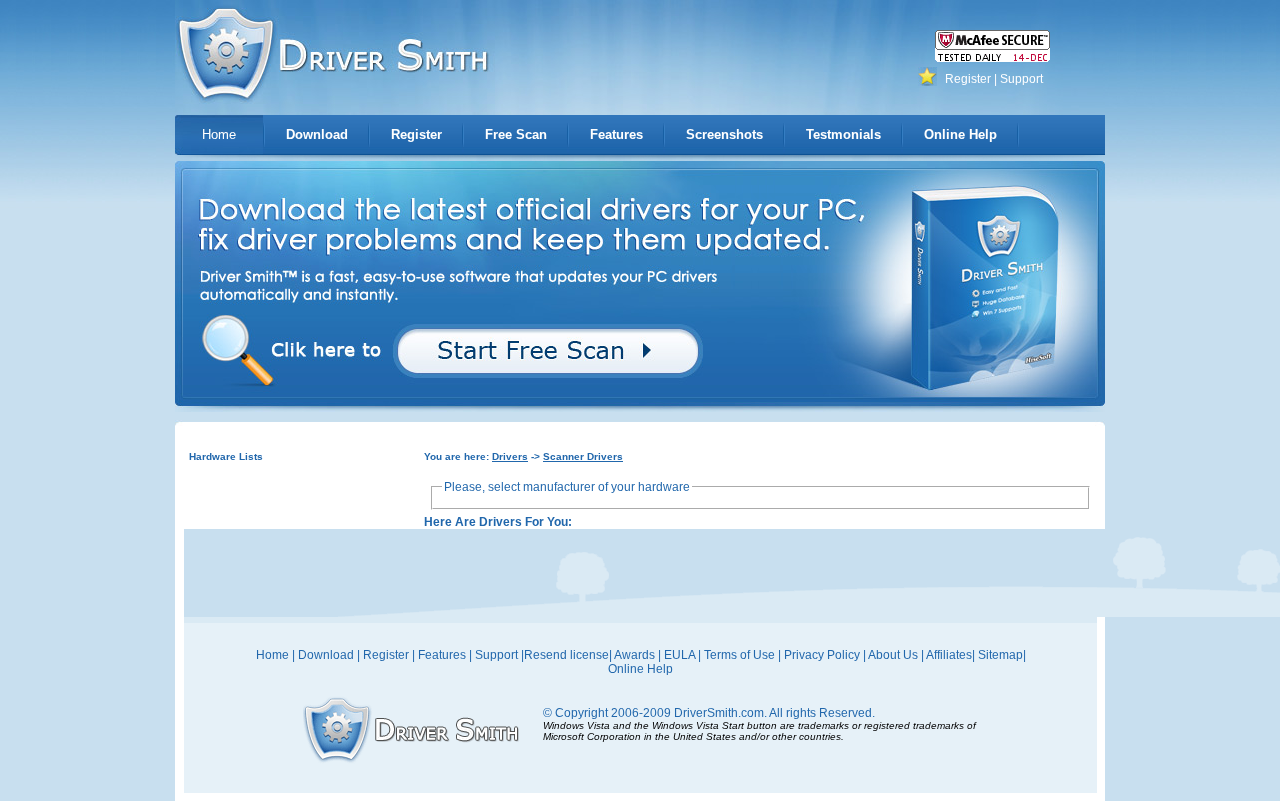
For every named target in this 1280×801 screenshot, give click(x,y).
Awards (634, 655)
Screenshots (724, 134)
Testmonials (843, 134)
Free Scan (516, 134)
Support (1021, 79)
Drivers (510, 456)
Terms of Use (739, 655)
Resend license (566, 655)
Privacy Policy (822, 655)
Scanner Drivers (583, 456)
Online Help (960, 134)
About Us (893, 655)
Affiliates (949, 655)
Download (317, 134)
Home (219, 134)
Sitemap (1000, 655)
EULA (679, 655)
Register (968, 79)
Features (616, 134)
